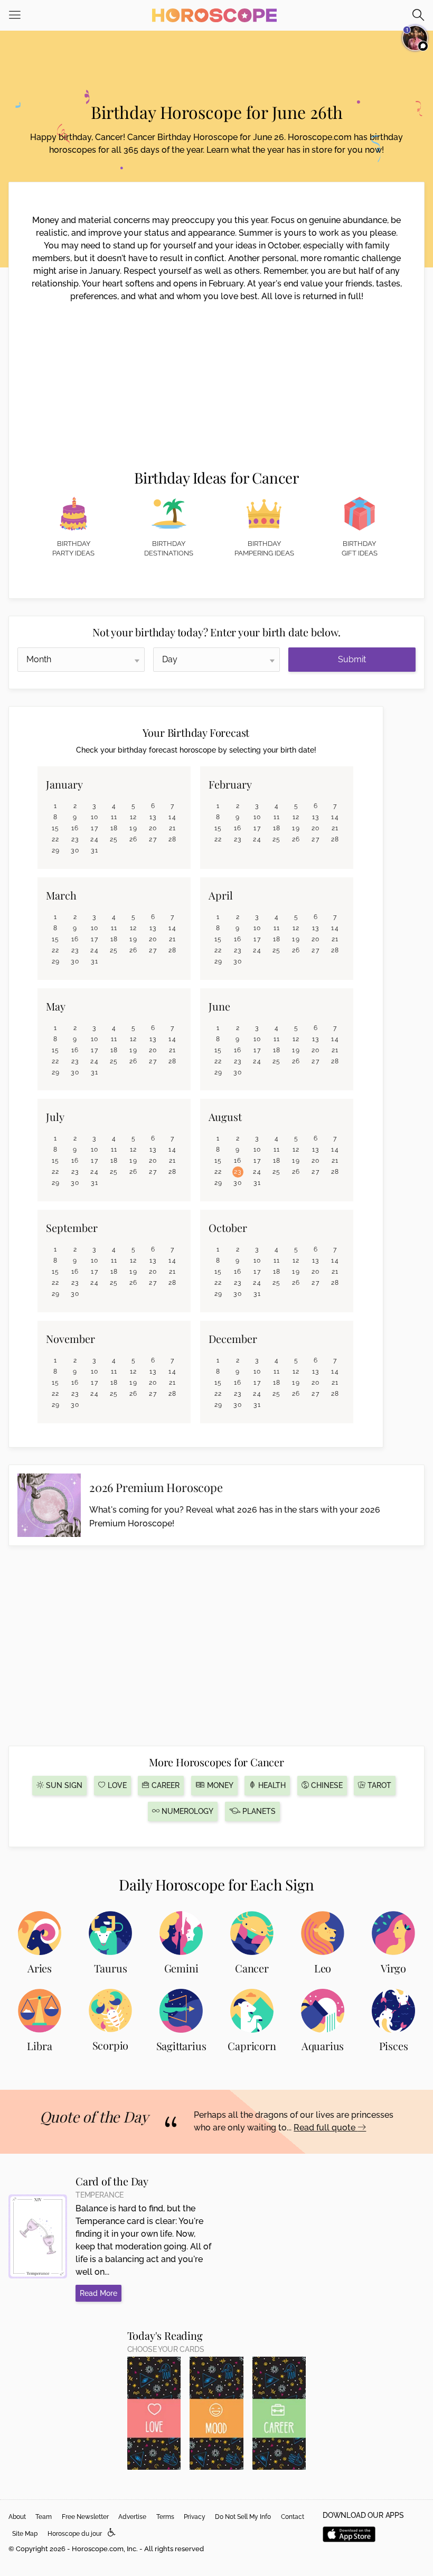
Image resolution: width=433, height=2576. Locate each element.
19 (133, 828)
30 (75, 850)
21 (173, 828)
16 (75, 828)
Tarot (378, 1785)
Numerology (186, 1811)
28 (173, 839)
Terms (165, 2517)
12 (134, 817)
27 (153, 839)
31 (95, 850)
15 (56, 828)
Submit (352, 659)
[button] (112, 2533)
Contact (293, 2517)
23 (75, 839)
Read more (98, 2293)
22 (56, 839)
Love (116, 1785)
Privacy (195, 2517)
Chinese (326, 1785)
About (17, 2517)
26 (134, 839)
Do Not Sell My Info (243, 2517)
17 (95, 828)
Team (44, 2517)
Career (164, 1785)
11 (114, 817)
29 (56, 850)
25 (114, 839)
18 (114, 828)
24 (95, 839)
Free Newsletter (85, 2517)
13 (153, 817)
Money (219, 1785)
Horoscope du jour (75, 2534)
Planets (258, 1811)
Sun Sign (63, 1785)
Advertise (132, 2517)
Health (271, 1785)
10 (95, 817)
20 (153, 828)
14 (172, 817)
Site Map (25, 2534)
